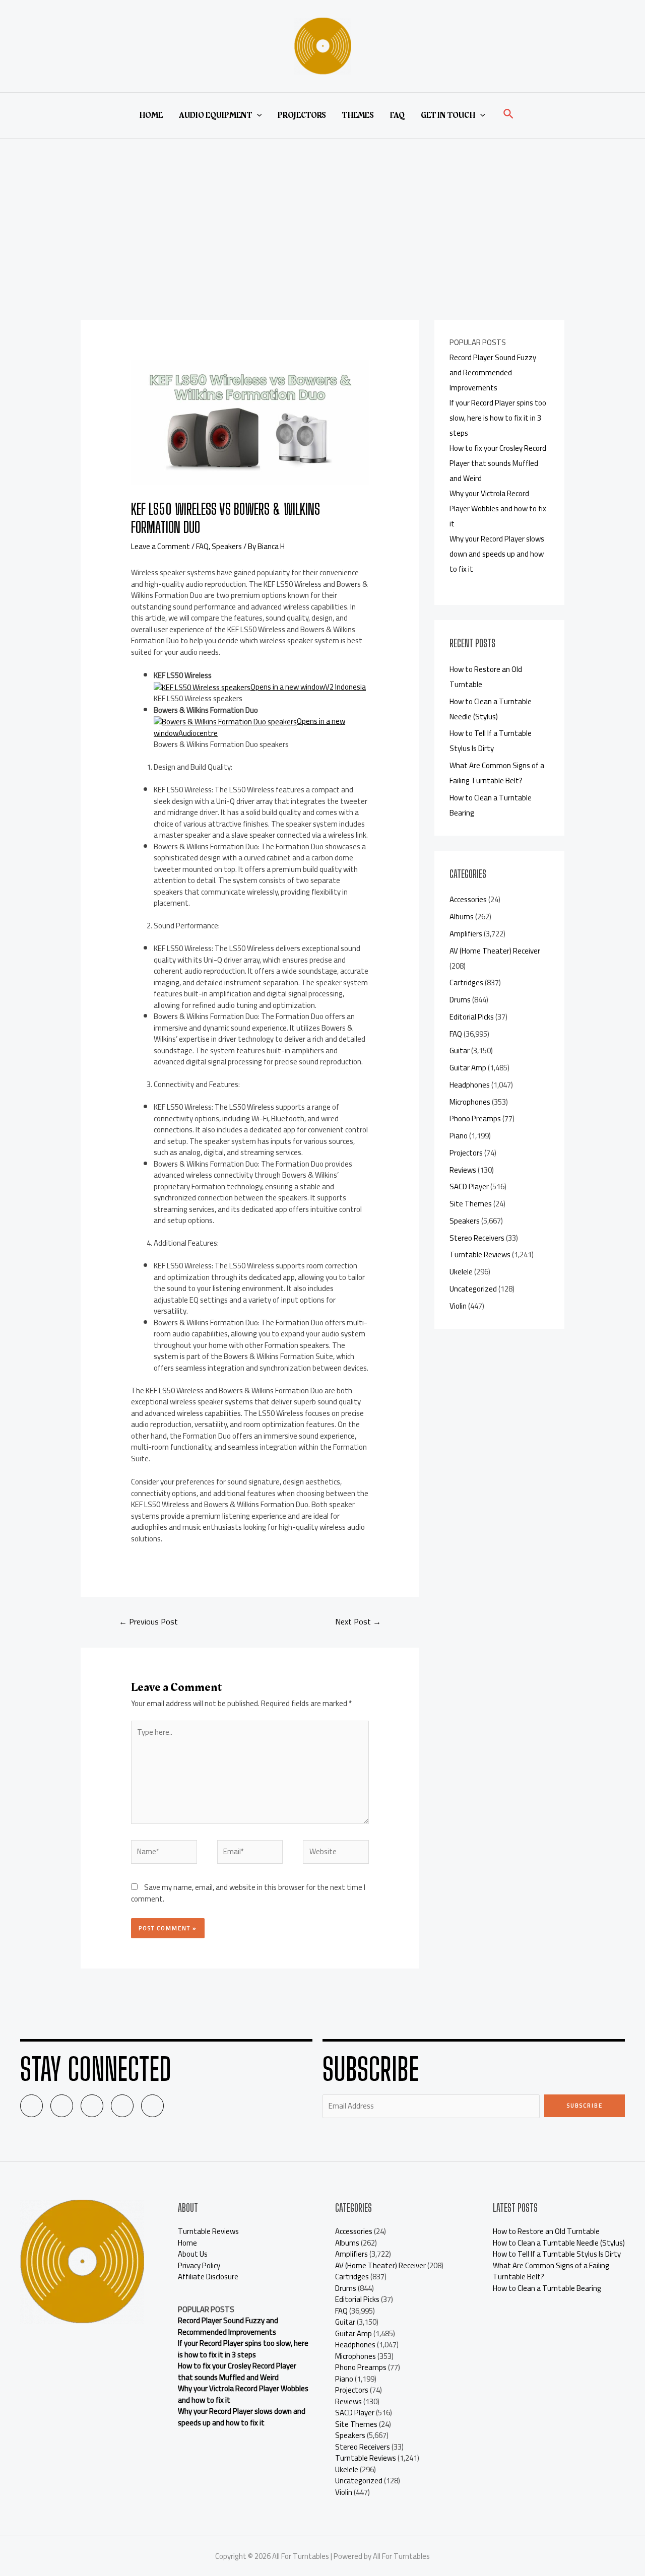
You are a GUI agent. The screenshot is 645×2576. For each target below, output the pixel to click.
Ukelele (461, 1272)
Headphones (470, 1085)
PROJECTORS (302, 115)
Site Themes (471, 1204)
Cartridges (466, 982)
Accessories (468, 899)
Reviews (463, 1170)
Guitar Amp (468, 1068)
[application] (257, 115)
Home (187, 2243)
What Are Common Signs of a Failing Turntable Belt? (497, 773)
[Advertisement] (322, 214)
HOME (151, 115)
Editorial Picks (472, 1017)
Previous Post (148, 1621)
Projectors (466, 1153)
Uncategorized (473, 1289)
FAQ (397, 115)
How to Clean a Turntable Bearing (547, 2288)
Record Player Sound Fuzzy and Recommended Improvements (493, 372)
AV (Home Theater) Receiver (495, 951)
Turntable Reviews (480, 1255)
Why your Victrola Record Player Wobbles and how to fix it (498, 509)
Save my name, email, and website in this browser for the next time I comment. (248, 1893)
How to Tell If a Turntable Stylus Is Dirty (491, 741)
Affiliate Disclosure (208, 2277)
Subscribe (585, 2106)
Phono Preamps (475, 1118)
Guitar (460, 1050)
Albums (462, 917)
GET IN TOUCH (448, 115)
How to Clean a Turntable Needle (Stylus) (491, 709)
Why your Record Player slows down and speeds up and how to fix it (497, 554)
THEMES (358, 115)
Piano (459, 1136)
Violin (458, 1306)
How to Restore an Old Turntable (546, 2231)
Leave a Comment (160, 546)
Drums (460, 1000)
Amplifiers (466, 934)
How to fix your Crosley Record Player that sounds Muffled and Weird (498, 463)
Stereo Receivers (477, 1238)
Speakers (227, 546)
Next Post (358, 1621)
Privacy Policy (199, 2265)
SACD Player (469, 1187)
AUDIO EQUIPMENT (215, 115)
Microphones (470, 1102)
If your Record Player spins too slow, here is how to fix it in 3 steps (498, 418)
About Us (193, 2254)
